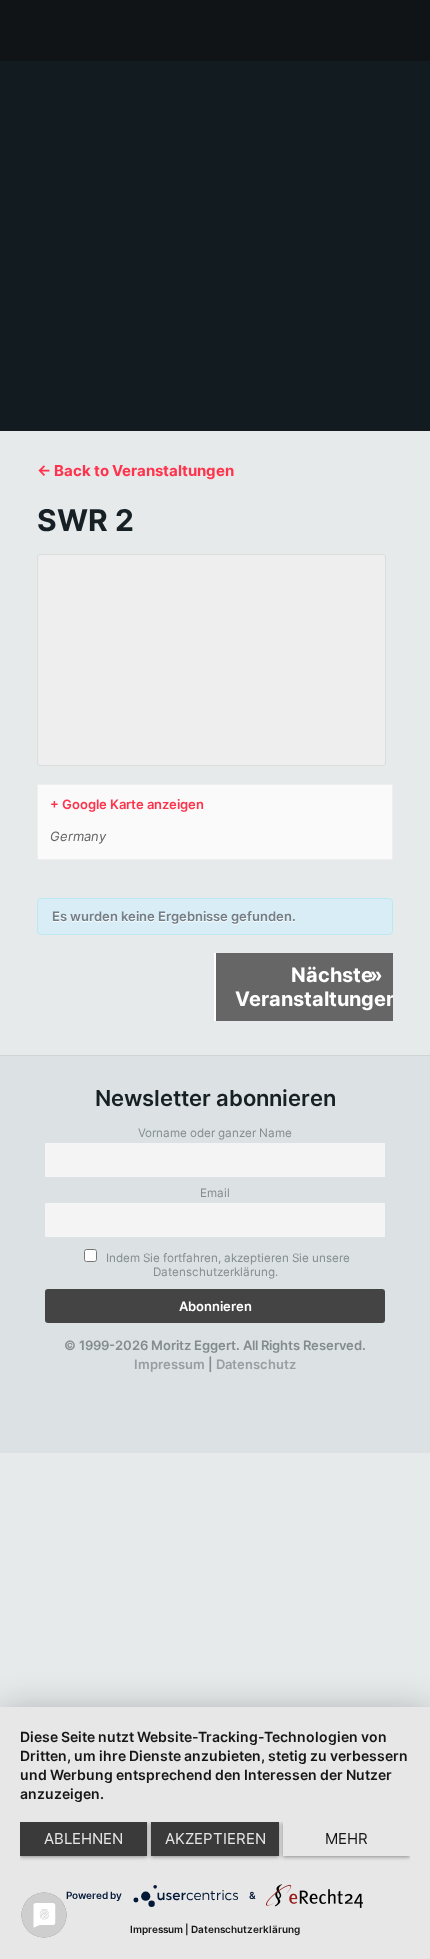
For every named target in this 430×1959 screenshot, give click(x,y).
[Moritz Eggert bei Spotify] (310, 1383)
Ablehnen (83, 1838)
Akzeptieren (215, 1838)
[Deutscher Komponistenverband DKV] (275, 1383)
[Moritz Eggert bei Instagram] (207, 1383)
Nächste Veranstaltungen (314, 987)
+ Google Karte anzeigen (127, 804)
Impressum (169, 1364)
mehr (346, 1838)
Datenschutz (256, 1364)
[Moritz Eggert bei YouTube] (173, 1383)
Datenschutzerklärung (245, 1929)
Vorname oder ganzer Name (215, 1133)
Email (215, 1193)
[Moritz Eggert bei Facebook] (104, 1383)
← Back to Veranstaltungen (135, 470)
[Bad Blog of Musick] (241, 1383)
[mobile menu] (403, 30)
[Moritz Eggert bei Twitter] (138, 1383)
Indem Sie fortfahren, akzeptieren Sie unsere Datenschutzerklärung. (226, 1265)
